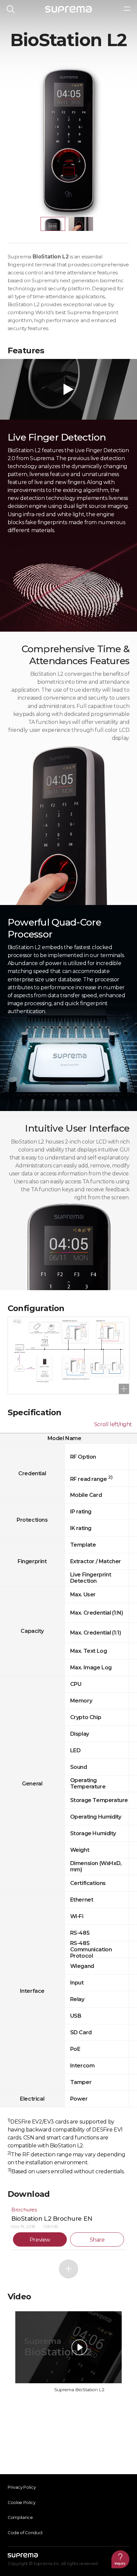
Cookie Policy (22, 2503)
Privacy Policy (22, 2487)
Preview (40, 2240)
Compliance (20, 2517)
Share (97, 2240)
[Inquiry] (120, 2559)
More (68, 2269)
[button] (53, 224)
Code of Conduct (25, 2533)
